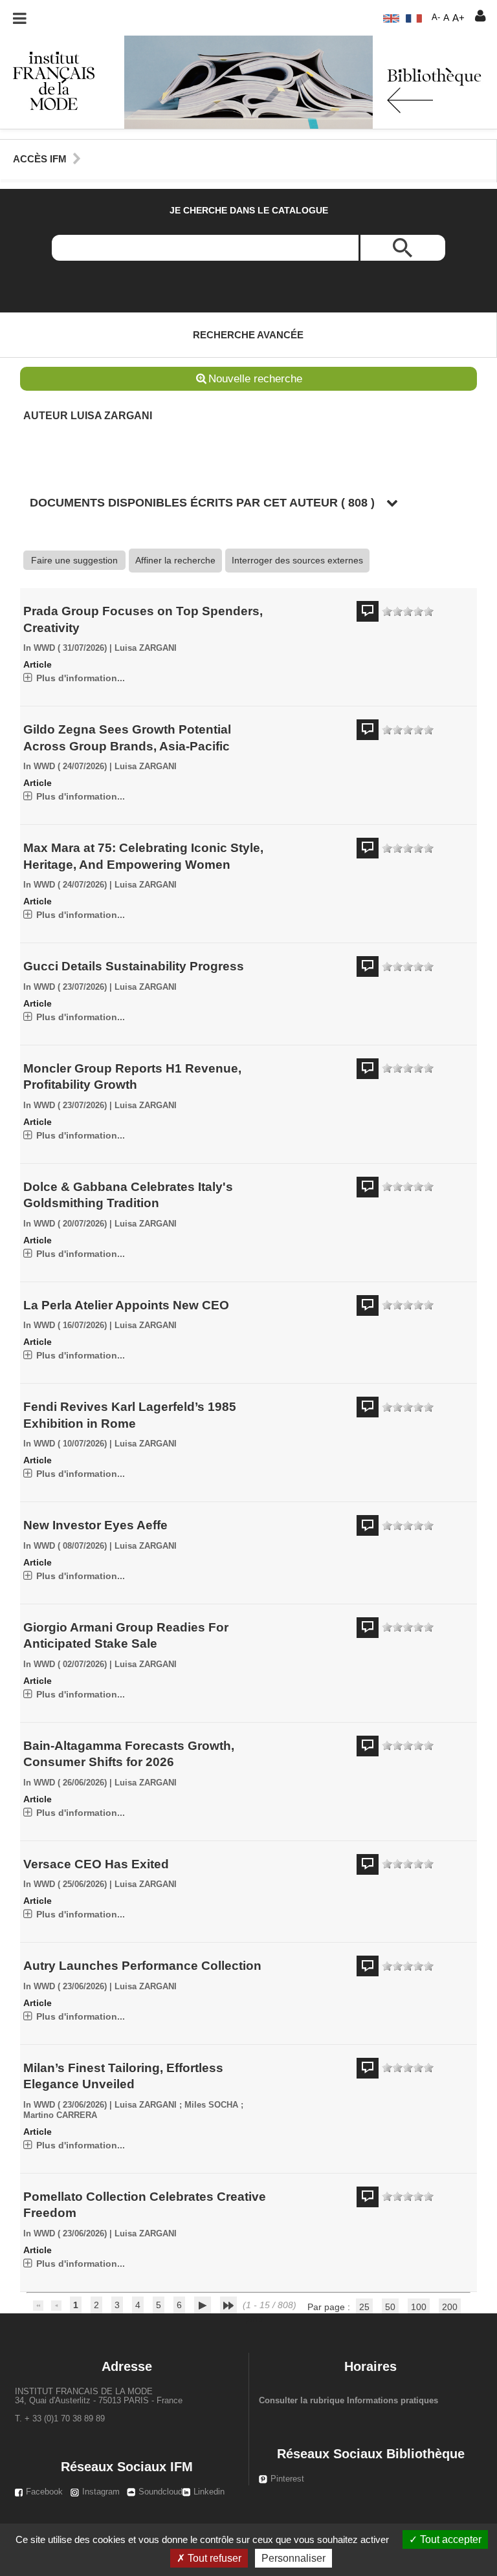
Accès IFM (40, 159)
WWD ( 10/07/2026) (70, 1444)
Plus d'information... (81, 678)
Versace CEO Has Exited (96, 1864)
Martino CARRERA (60, 2115)
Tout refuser (213, 2558)
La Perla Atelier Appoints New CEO (126, 1305)
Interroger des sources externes (297, 560)
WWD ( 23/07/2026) (70, 987)
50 (390, 2307)
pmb (254, 2319)
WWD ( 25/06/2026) (70, 1884)
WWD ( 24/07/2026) (70, 767)
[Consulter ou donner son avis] (408, 612)
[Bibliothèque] (47, 80)
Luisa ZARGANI (146, 648)
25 (364, 2307)
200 (450, 2307)
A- (436, 17)
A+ (458, 18)
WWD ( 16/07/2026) (70, 1326)
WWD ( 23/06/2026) (70, 1987)
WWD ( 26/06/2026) (70, 1783)
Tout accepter (449, 2539)
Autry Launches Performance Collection (142, 1966)
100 (419, 2307)
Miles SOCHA (211, 2105)
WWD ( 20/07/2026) (70, 1224)
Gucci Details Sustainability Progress (134, 966)
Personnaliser (293, 2558)
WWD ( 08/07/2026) (70, 1546)
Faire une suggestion (74, 560)
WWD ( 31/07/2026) (70, 648)
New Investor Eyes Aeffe (95, 1525)
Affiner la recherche (175, 560)
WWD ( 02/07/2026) (70, 1665)
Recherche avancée (248, 335)
